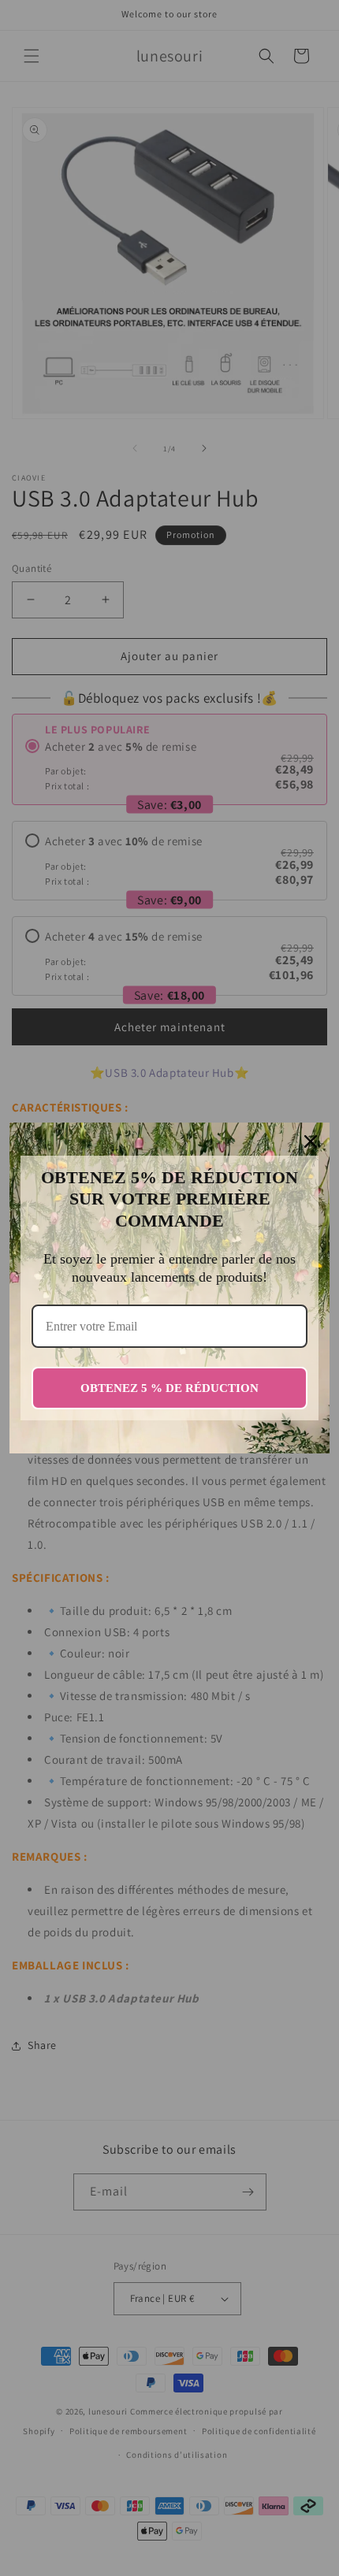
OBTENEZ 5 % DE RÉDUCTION (169, 1388)
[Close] (311, 1141)
